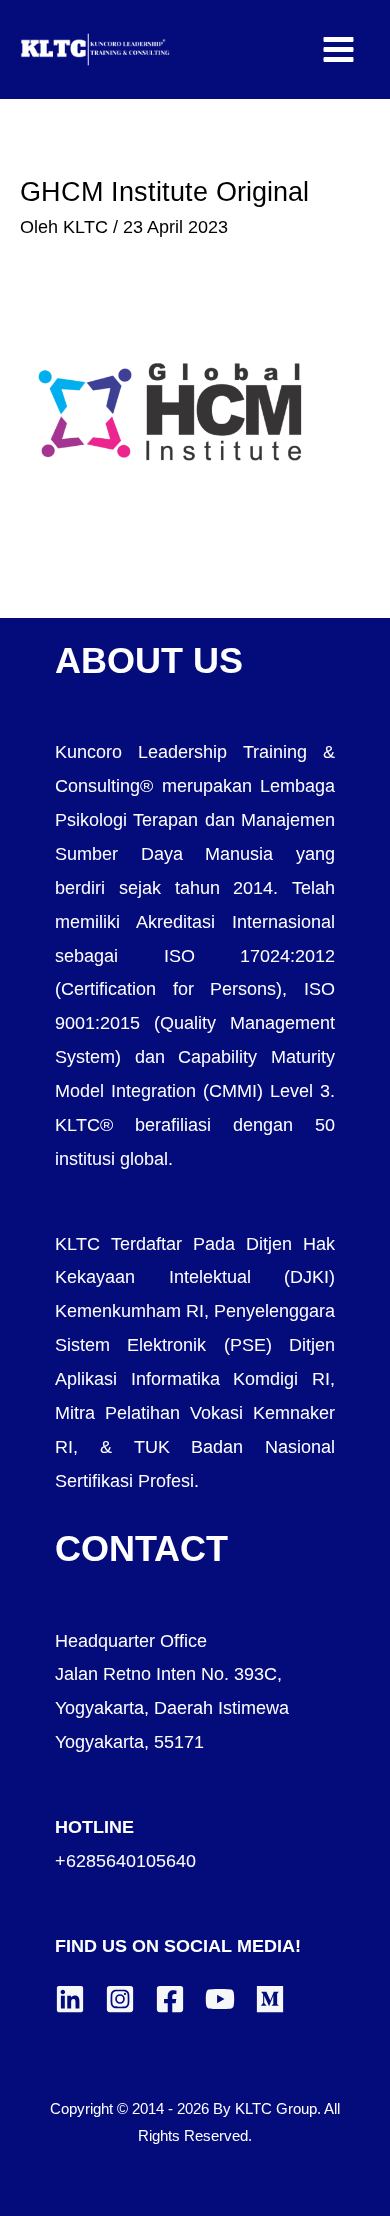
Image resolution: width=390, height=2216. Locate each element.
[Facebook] (170, 1999)
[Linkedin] (70, 1999)
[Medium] (270, 1999)
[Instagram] (120, 1999)
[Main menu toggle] (339, 49)
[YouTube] (220, 1999)
